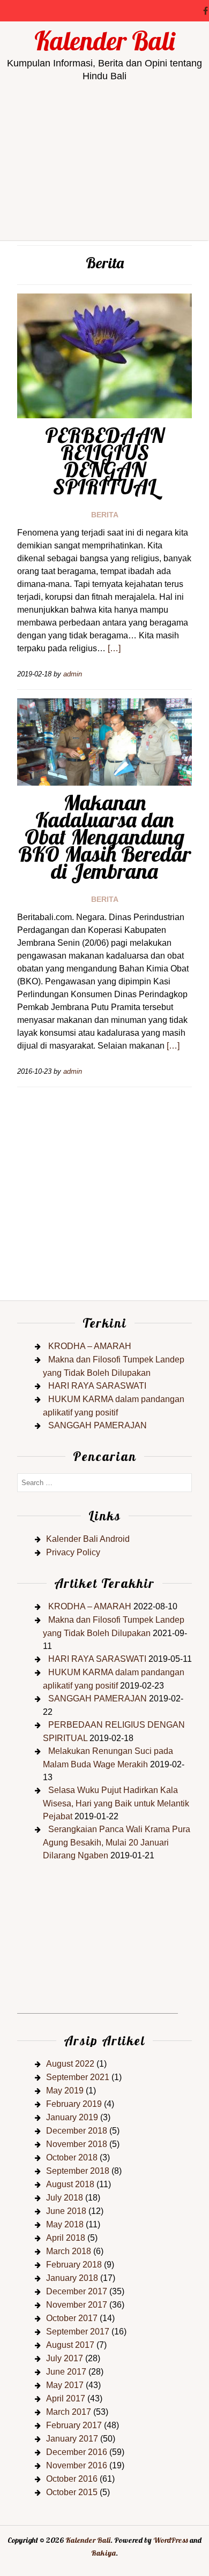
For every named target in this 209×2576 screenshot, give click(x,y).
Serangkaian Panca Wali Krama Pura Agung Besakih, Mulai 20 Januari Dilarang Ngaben (117, 1842)
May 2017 (65, 2385)
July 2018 (65, 2198)
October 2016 (72, 2479)
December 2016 (77, 2452)
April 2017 (66, 2398)
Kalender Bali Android (88, 1539)
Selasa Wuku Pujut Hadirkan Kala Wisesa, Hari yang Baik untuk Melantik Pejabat (116, 1803)
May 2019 (65, 2091)
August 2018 (70, 2184)
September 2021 (78, 2077)
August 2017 (70, 2345)
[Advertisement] (104, 200)
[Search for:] (104, 1482)
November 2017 (77, 2305)
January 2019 (72, 2117)
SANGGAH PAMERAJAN (98, 1425)
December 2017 (77, 2291)
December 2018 (77, 2131)
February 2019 (74, 2104)
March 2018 (69, 2251)
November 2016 (77, 2465)
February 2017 (74, 2425)
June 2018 (66, 2211)
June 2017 (66, 2372)
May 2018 (65, 2224)
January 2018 (72, 2278)
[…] (114, 648)
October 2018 (72, 2157)
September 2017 (78, 2332)
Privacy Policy (73, 1552)
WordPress (171, 2540)
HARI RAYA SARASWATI (97, 1386)
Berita (105, 515)
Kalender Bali (104, 41)
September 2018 (78, 2171)
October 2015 (72, 2492)
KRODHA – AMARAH (90, 1346)
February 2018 (74, 2265)
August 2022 (70, 2064)
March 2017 (69, 2412)
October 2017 (72, 2318)
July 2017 (65, 2358)
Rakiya (103, 2553)
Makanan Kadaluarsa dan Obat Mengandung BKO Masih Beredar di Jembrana (104, 837)
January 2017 (72, 2439)
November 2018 (77, 2144)
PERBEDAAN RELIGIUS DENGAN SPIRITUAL (105, 461)
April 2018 (66, 2238)
